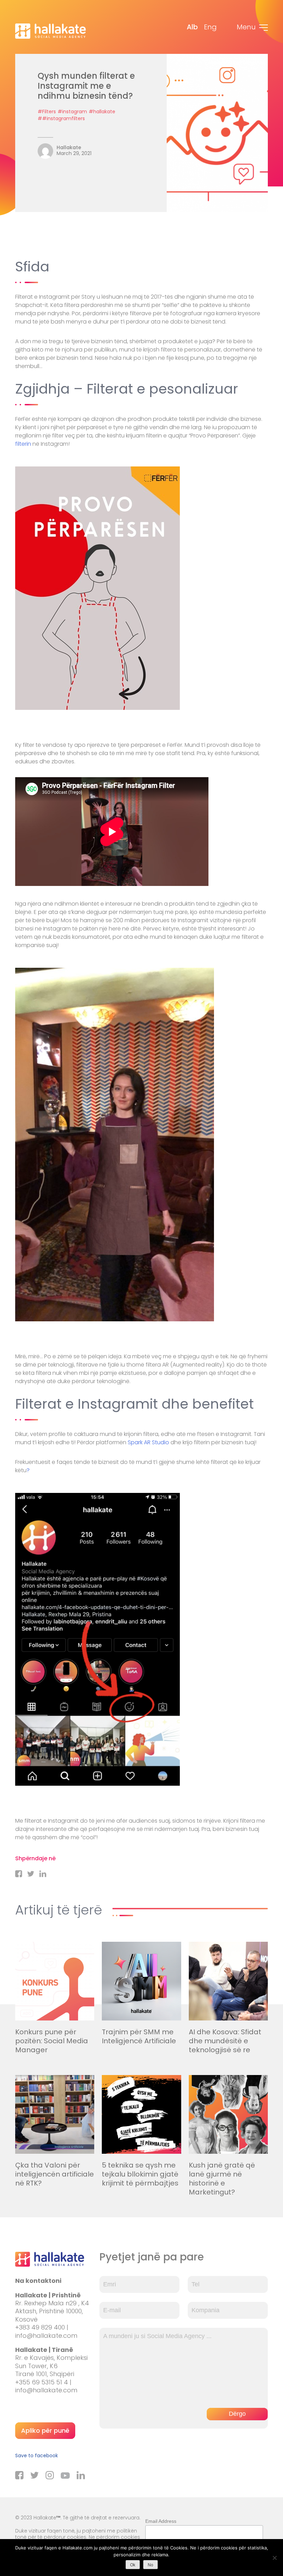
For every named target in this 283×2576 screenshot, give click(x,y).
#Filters (47, 112)
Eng (210, 27)
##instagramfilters (61, 118)
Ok (133, 2565)
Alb (192, 27)
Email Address (161, 2521)
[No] (274, 2558)
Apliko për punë (45, 2430)
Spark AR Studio (148, 1442)
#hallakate (102, 112)
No (150, 2565)
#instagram (72, 112)
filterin (23, 444)
